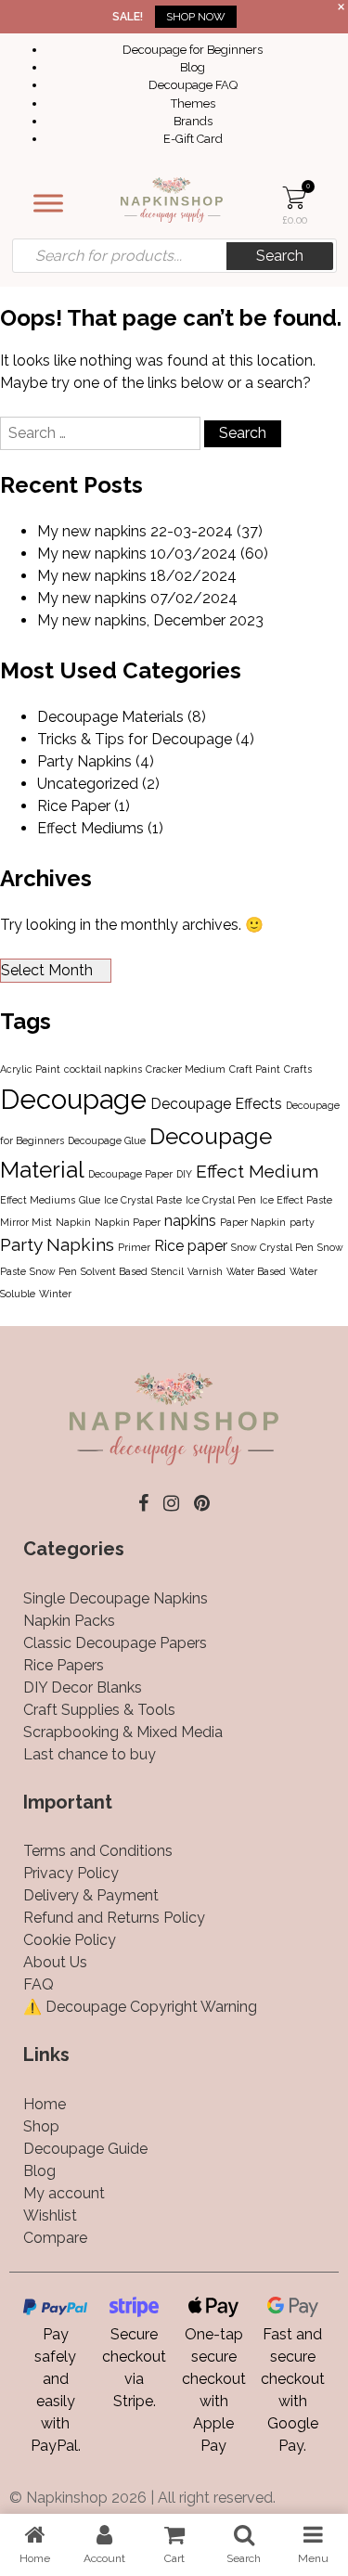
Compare (55, 2238)
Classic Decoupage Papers (115, 1643)
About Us (55, 1962)
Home (45, 2104)
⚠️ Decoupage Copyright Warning (140, 2007)
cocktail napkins (103, 1069)
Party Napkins (84, 761)
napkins (190, 1221)
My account (64, 2193)
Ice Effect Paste (296, 1200)
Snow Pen (53, 1271)
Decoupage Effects (216, 1104)
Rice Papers (64, 1665)
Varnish (205, 1271)
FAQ (39, 1984)
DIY (184, 1174)
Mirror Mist (26, 1222)
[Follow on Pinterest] (202, 1503)
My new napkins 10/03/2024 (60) (153, 554)
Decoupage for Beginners (193, 50)
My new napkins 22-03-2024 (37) (150, 531)
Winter (55, 1294)
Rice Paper (74, 806)
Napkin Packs (69, 1621)
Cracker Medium (186, 1069)
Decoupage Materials (110, 717)
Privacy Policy (71, 1873)
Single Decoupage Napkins (116, 1598)
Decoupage (73, 1099)
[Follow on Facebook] (143, 1503)
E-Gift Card (193, 139)
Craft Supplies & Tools (99, 1710)
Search (280, 256)
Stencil (168, 1271)
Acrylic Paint (30, 1069)
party (302, 1222)
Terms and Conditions (98, 1851)
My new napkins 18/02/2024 (137, 576)
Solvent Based (114, 1271)
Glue (90, 1200)
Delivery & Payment (91, 1895)
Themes (193, 103)
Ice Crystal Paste (143, 1200)
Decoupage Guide (85, 2149)
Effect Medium (257, 1172)
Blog (193, 67)
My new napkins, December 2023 (150, 620)
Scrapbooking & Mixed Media (123, 1732)
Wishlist (50, 2215)
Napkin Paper (128, 1222)
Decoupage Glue (107, 1140)
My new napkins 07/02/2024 (137, 598)
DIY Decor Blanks (83, 1687)
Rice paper (191, 1246)
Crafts (298, 1069)
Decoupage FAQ (193, 85)
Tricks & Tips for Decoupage (135, 739)
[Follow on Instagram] (171, 1503)
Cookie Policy (70, 1940)
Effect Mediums (90, 828)
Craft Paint (255, 1069)
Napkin (73, 1222)
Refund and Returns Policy (114, 1918)
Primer (134, 1247)
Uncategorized (88, 784)
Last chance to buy (90, 1754)
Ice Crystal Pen (221, 1200)
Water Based (256, 1271)
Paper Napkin (253, 1222)
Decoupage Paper (130, 1174)
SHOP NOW (196, 17)
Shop (41, 2126)
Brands (193, 121)
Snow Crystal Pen (272, 1247)
